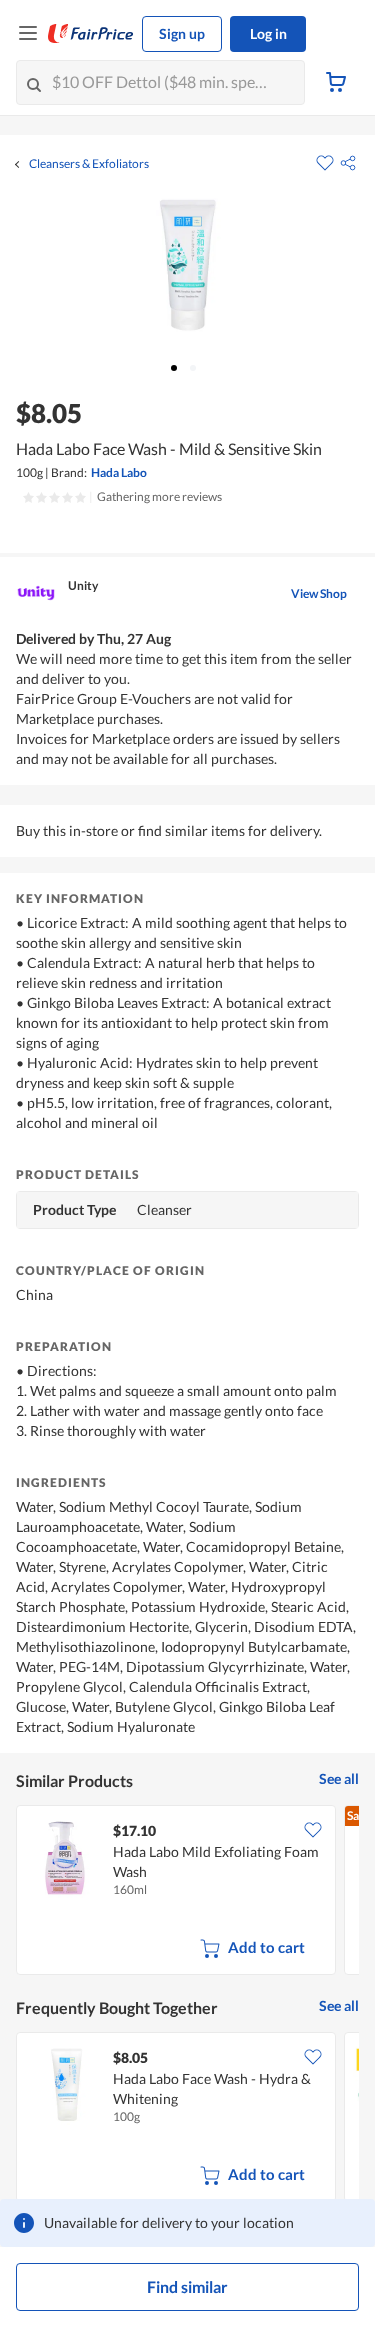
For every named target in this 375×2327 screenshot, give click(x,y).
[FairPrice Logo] (91, 34)
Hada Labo (119, 472)
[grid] (187, 1892)
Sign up (182, 33)
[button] (348, 163)
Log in (268, 33)
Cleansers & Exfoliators (89, 164)
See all (339, 1778)
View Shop (319, 593)
